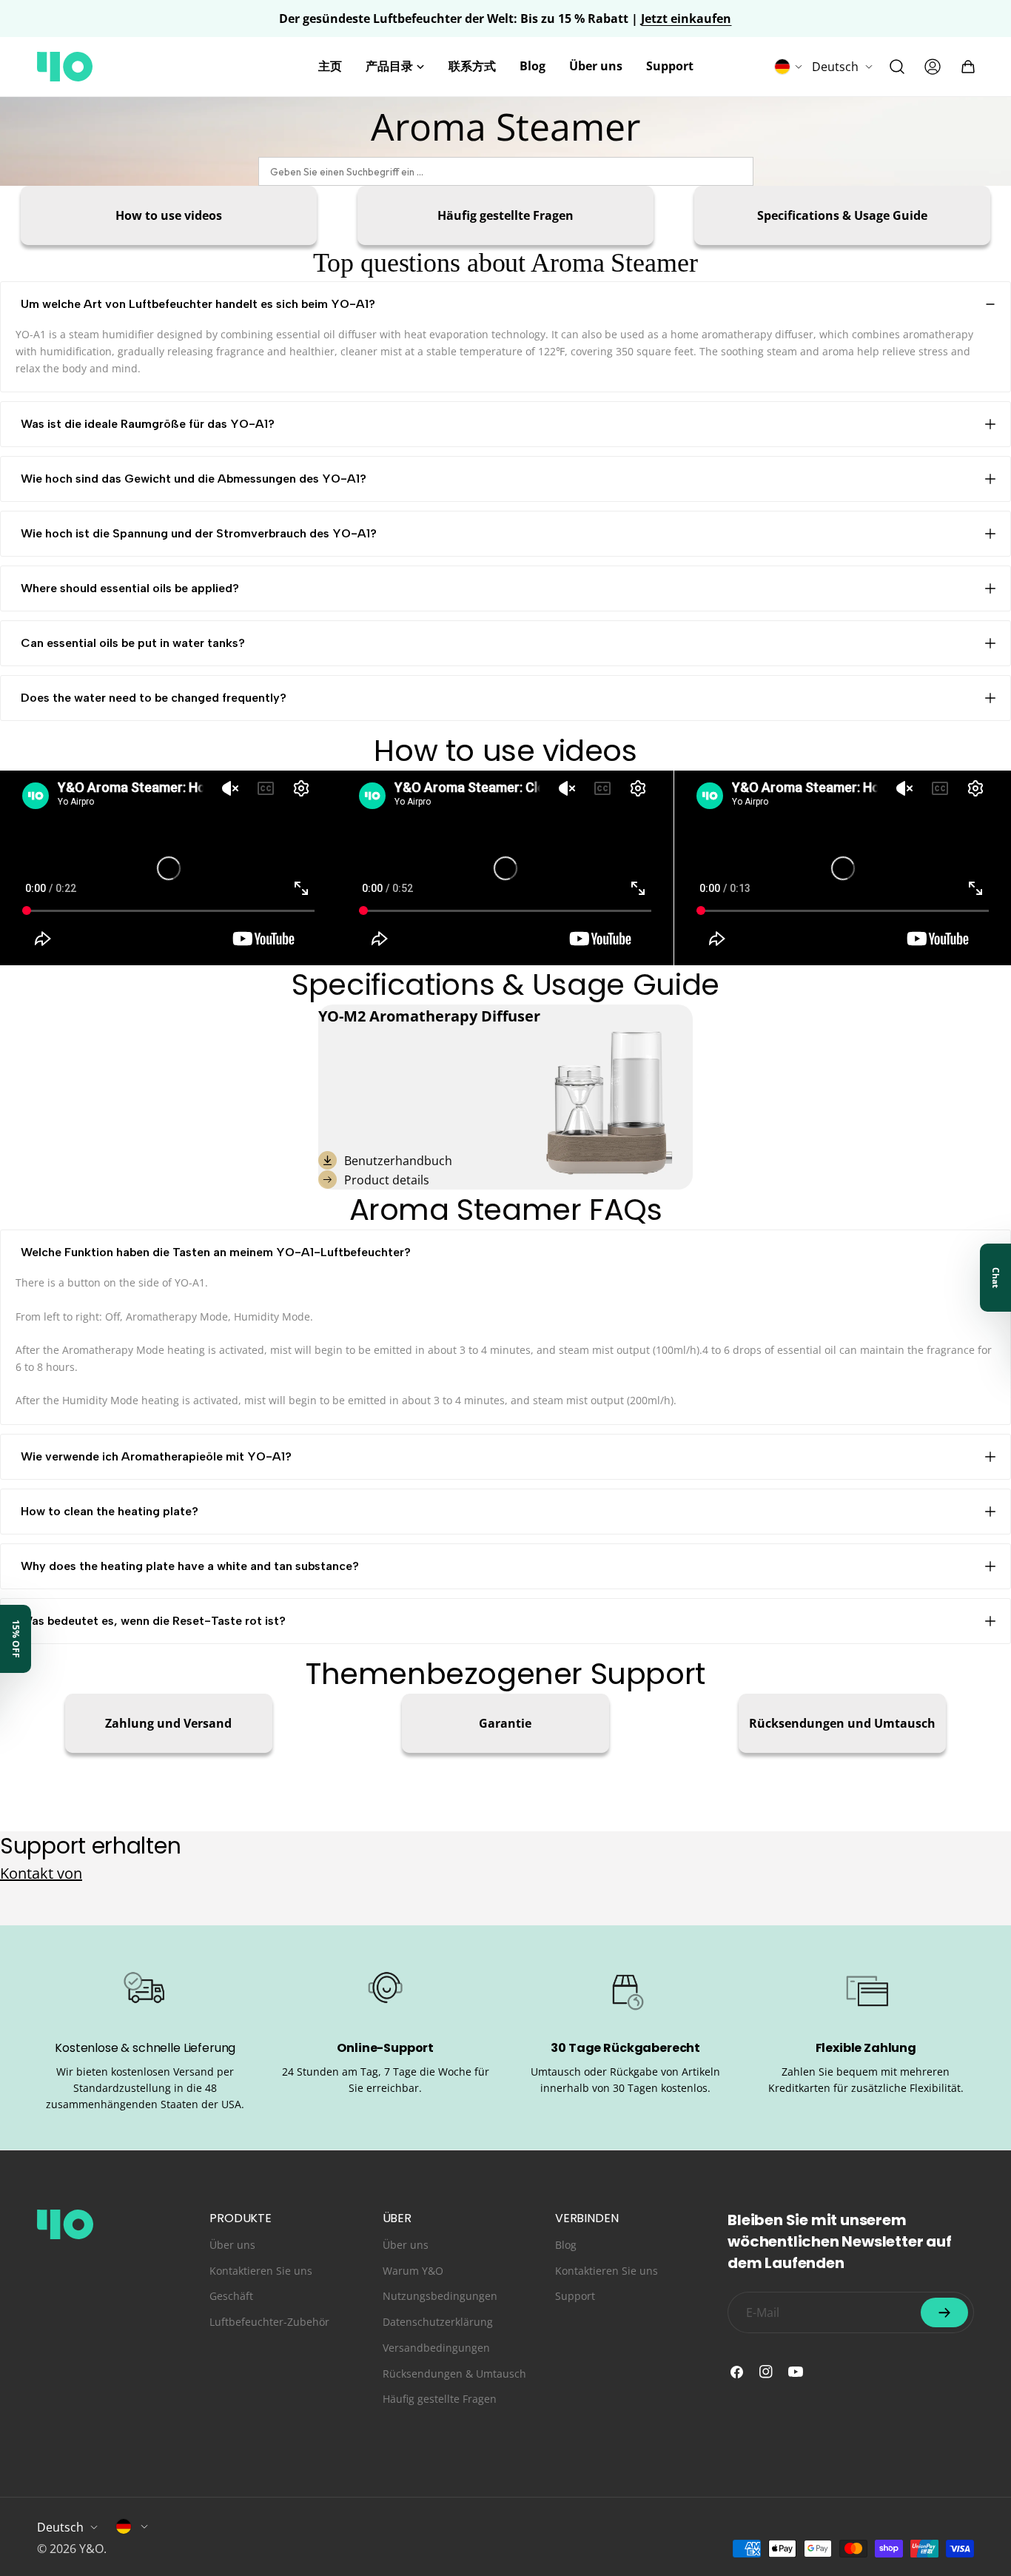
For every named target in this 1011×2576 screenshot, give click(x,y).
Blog (566, 2245)
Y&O (91, 2549)
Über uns (232, 2245)
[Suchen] (897, 67)
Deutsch (835, 67)
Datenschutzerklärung (438, 2322)
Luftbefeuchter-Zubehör (269, 2322)
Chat (996, 1278)
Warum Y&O (413, 2271)
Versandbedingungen (436, 2348)
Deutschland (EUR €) (132, 2526)
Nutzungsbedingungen (440, 2296)
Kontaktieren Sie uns (261, 2271)
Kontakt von (41, 1873)
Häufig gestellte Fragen (440, 2399)
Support (575, 2296)
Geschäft (231, 2296)
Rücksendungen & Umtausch (454, 2374)
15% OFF (16, 1639)
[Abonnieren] (944, 2312)
